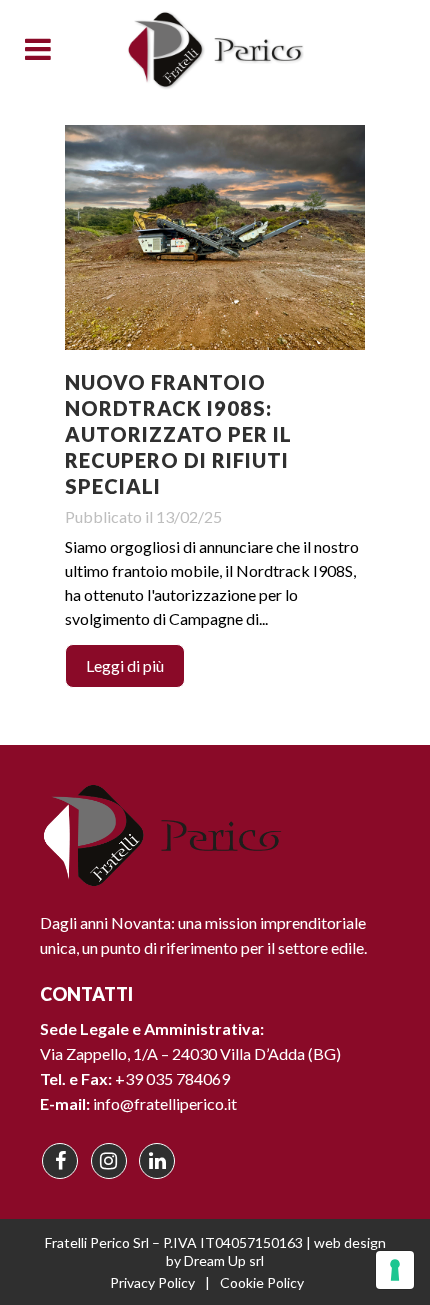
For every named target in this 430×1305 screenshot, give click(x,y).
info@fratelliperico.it (165, 1103)
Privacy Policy (152, 1282)
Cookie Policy (262, 1282)
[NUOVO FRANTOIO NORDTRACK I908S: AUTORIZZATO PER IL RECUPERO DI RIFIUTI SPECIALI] (215, 237)
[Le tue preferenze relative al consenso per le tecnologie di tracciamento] (395, 1270)
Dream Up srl (224, 1260)
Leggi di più (125, 665)
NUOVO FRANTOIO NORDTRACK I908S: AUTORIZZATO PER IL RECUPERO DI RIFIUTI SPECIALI (178, 434)
